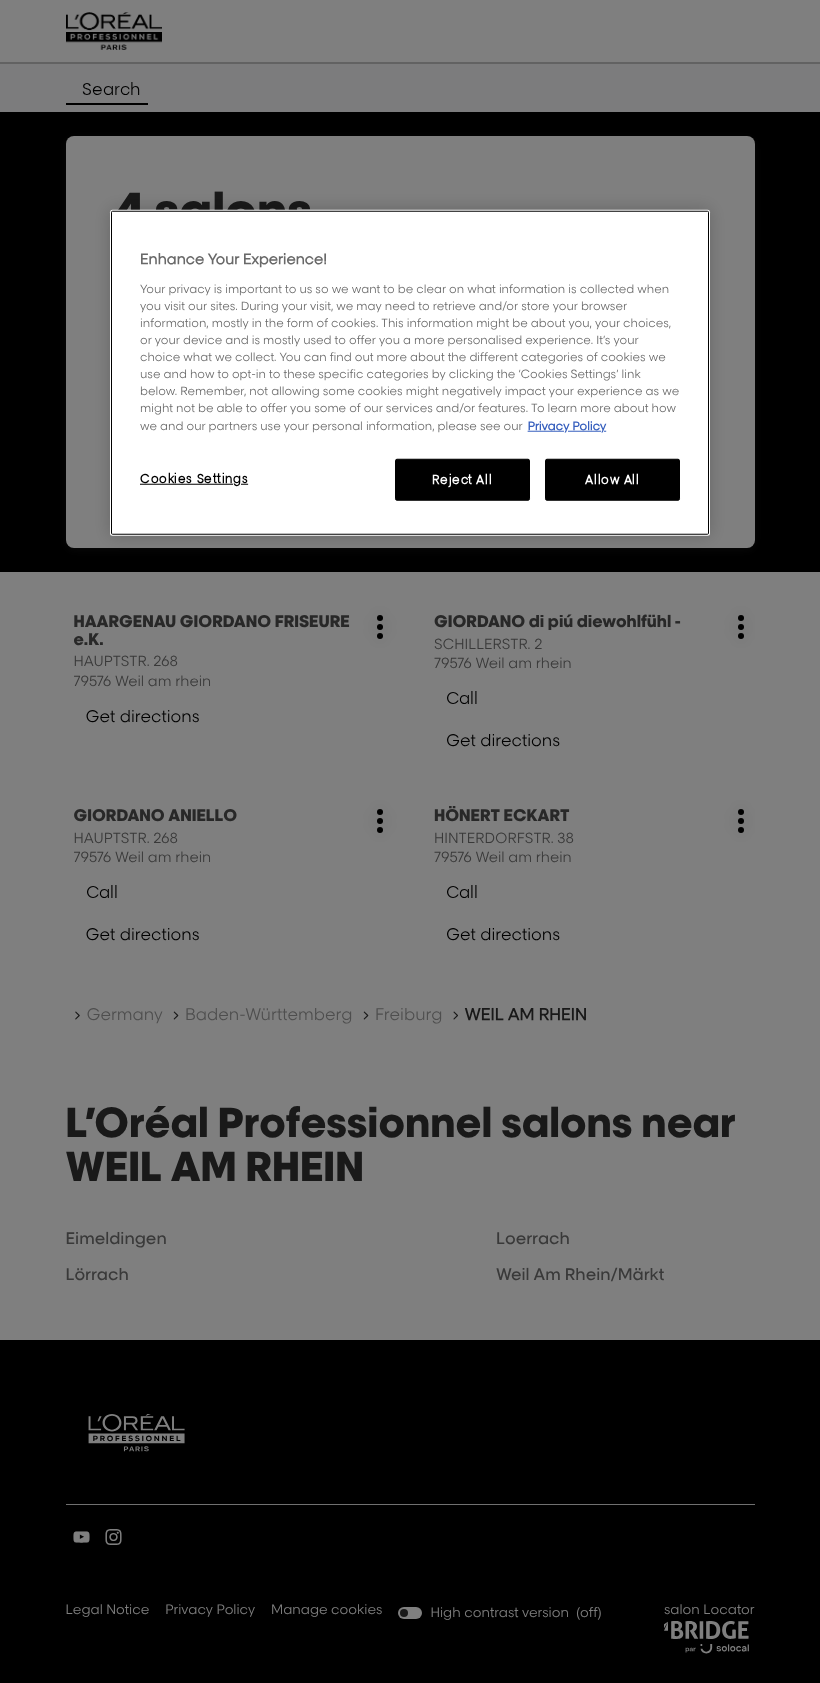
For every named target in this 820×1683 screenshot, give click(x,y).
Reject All (462, 478)
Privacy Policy (567, 424)
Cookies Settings (194, 477)
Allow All (612, 478)
